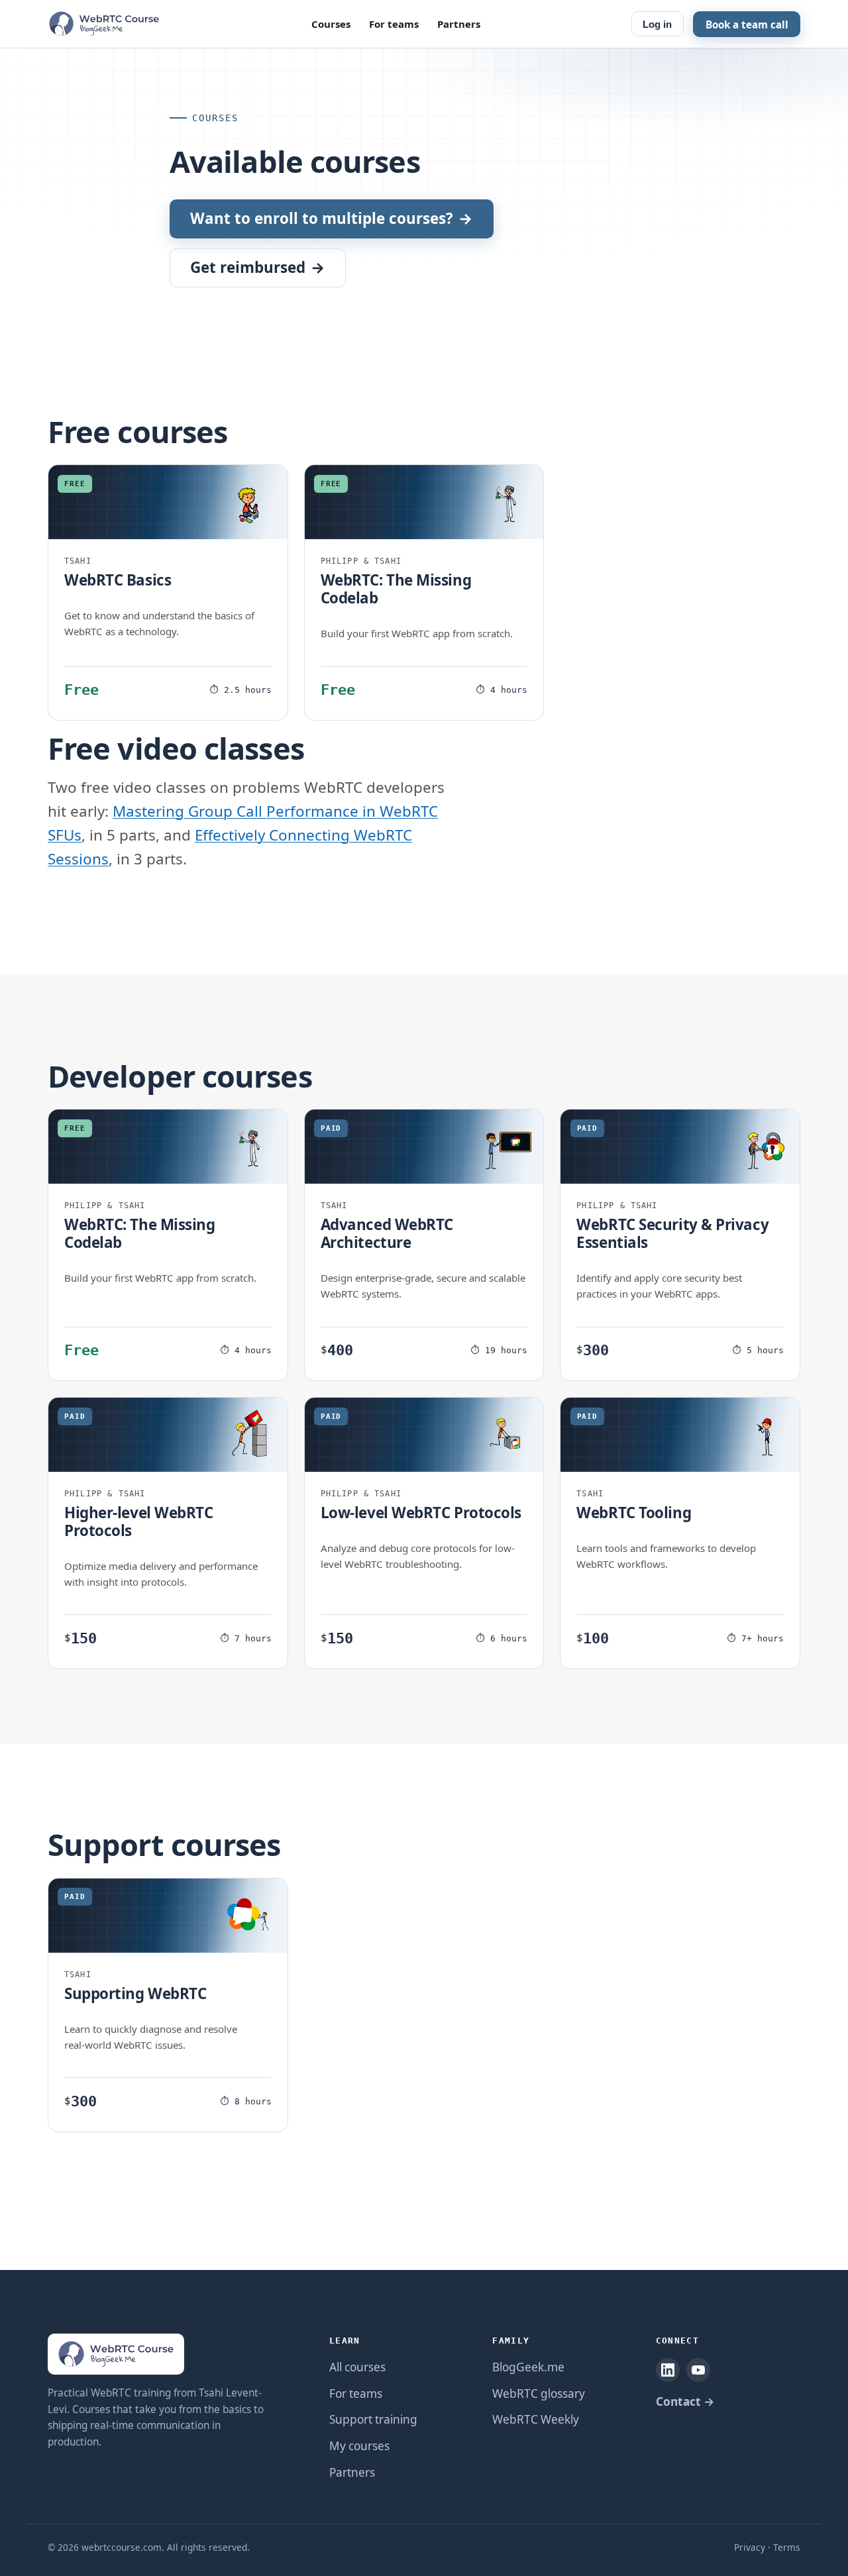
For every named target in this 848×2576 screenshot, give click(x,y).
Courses (331, 24)
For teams (394, 24)
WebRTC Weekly (536, 2419)
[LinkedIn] (668, 2370)
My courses (359, 2446)
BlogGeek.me (528, 2367)
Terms (787, 2547)
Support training (373, 2419)
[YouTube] (698, 2370)
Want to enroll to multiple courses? (331, 218)
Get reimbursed (257, 267)
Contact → (685, 2401)
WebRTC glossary (539, 2394)
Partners (459, 24)
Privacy (750, 2547)
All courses (357, 2367)
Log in (657, 24)
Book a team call (747, 24)
